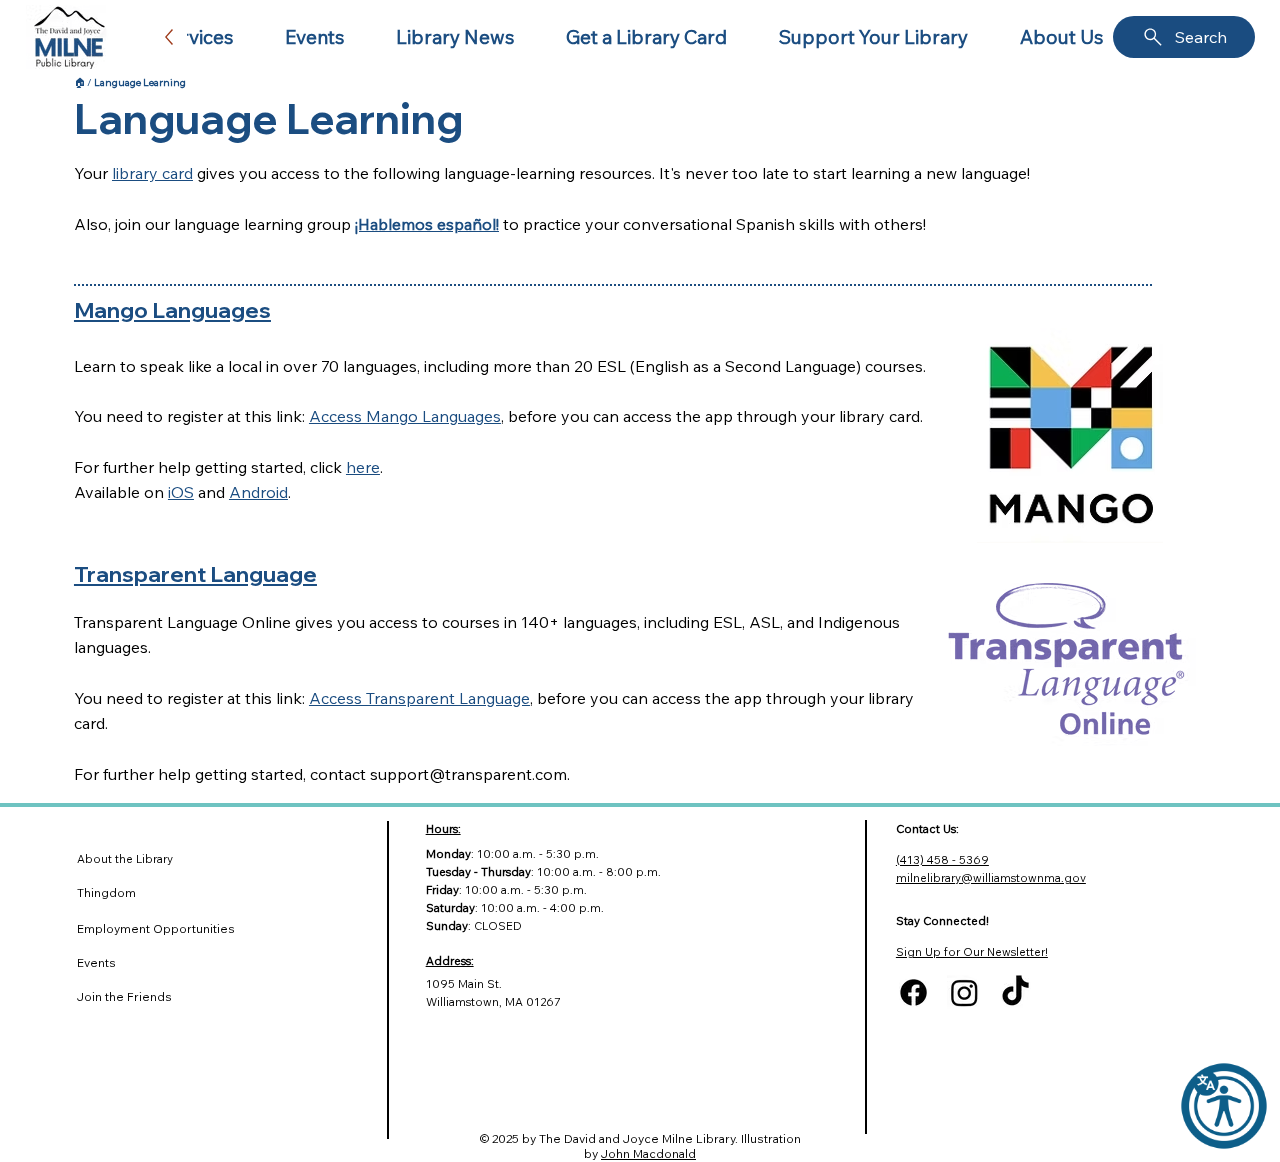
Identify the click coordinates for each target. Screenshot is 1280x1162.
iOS (181, 492)
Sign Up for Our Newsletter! (972, 952)
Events (96, 962)
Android (258, 492)
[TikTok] (1015, 992)
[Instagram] (964, 992)
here (363, 467)
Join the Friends (124, 996)
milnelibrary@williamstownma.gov (991, 878)
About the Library (125, 859)
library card (152, 173)
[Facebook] (913, 992)
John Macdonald (648, 1153)
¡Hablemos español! (427, 224)
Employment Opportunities (156, 928)
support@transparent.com (468, 774)
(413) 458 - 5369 (942, 860)
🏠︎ (79, 82)
